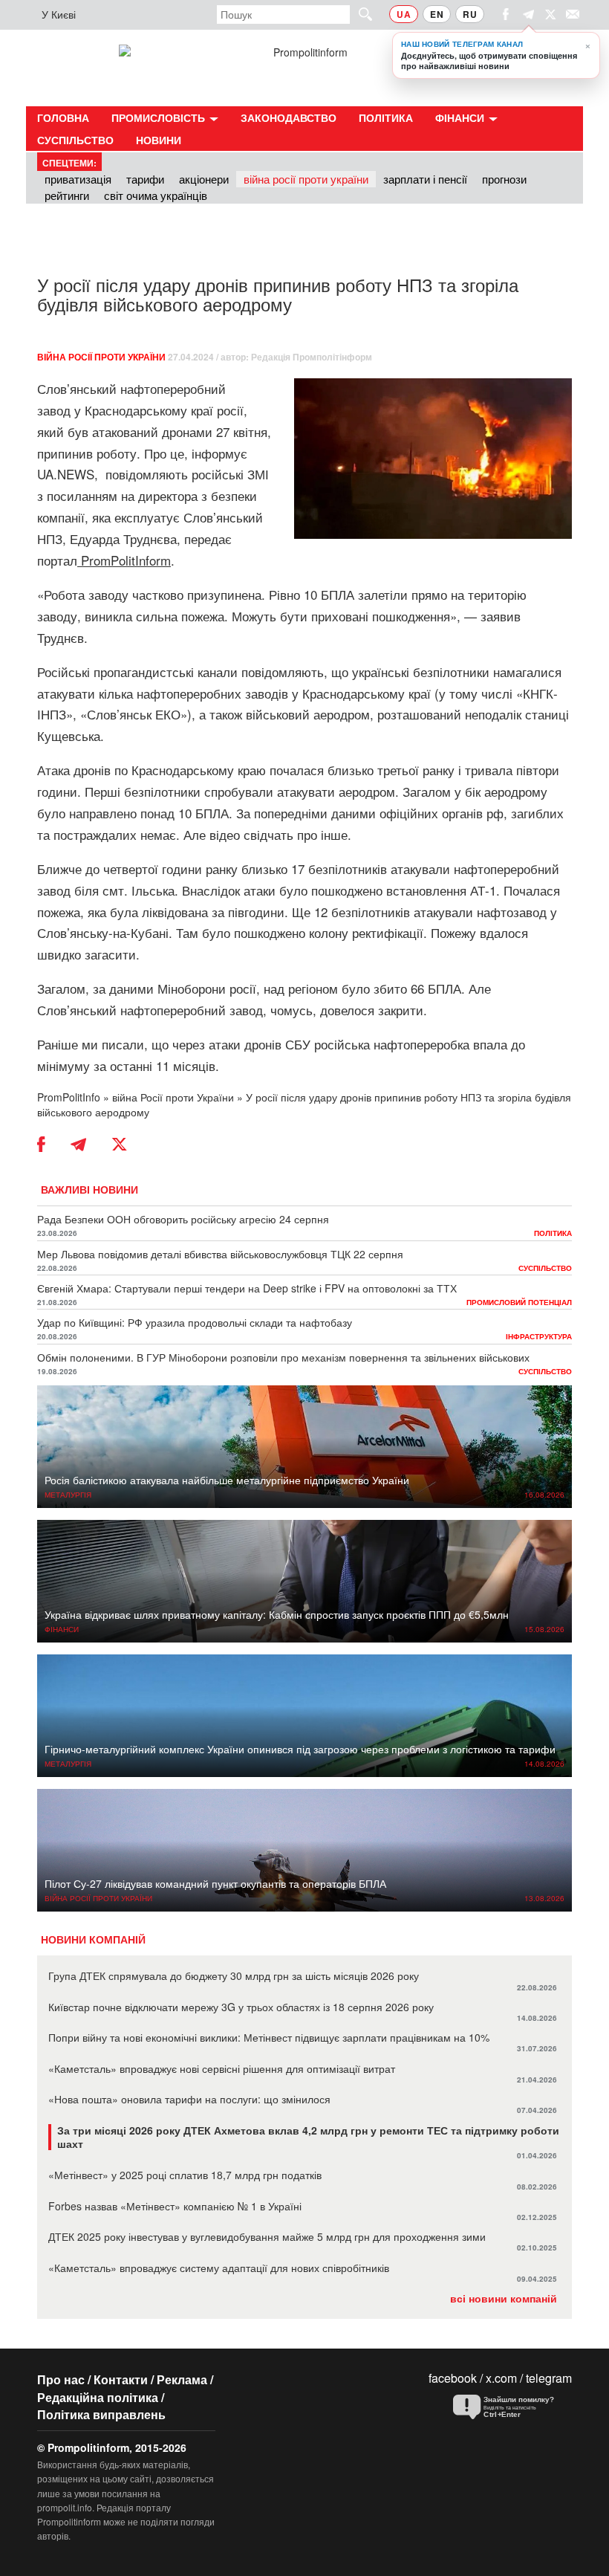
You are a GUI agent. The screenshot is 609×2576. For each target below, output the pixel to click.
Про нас (61, 2379)
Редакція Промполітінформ (312, 357)
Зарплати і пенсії (425, 179)
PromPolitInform (126, 560)
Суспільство (75, 140)
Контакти (121, 2379)
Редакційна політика (98, 2397)
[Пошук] (359, 14)
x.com (501, 2378)
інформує (219, 453)
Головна (63, 117)
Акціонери (204, 179)
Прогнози (504, 179)
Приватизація (78, 179)
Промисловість (160, 117)
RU (470, 14)
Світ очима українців (156, 195)
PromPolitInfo (69, 1097)
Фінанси (461, 117)
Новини (159, 140)
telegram (549, 2378)
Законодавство (289, 117)
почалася (297, 770)
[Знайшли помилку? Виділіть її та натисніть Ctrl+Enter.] (509, 2407)
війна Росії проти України (306, 179)
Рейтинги (67, 195)
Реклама (182, 2379)
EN (437, 14)
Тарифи (145, 179)
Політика (386, 117)
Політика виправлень (101, 2414)
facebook (453, 2378)
